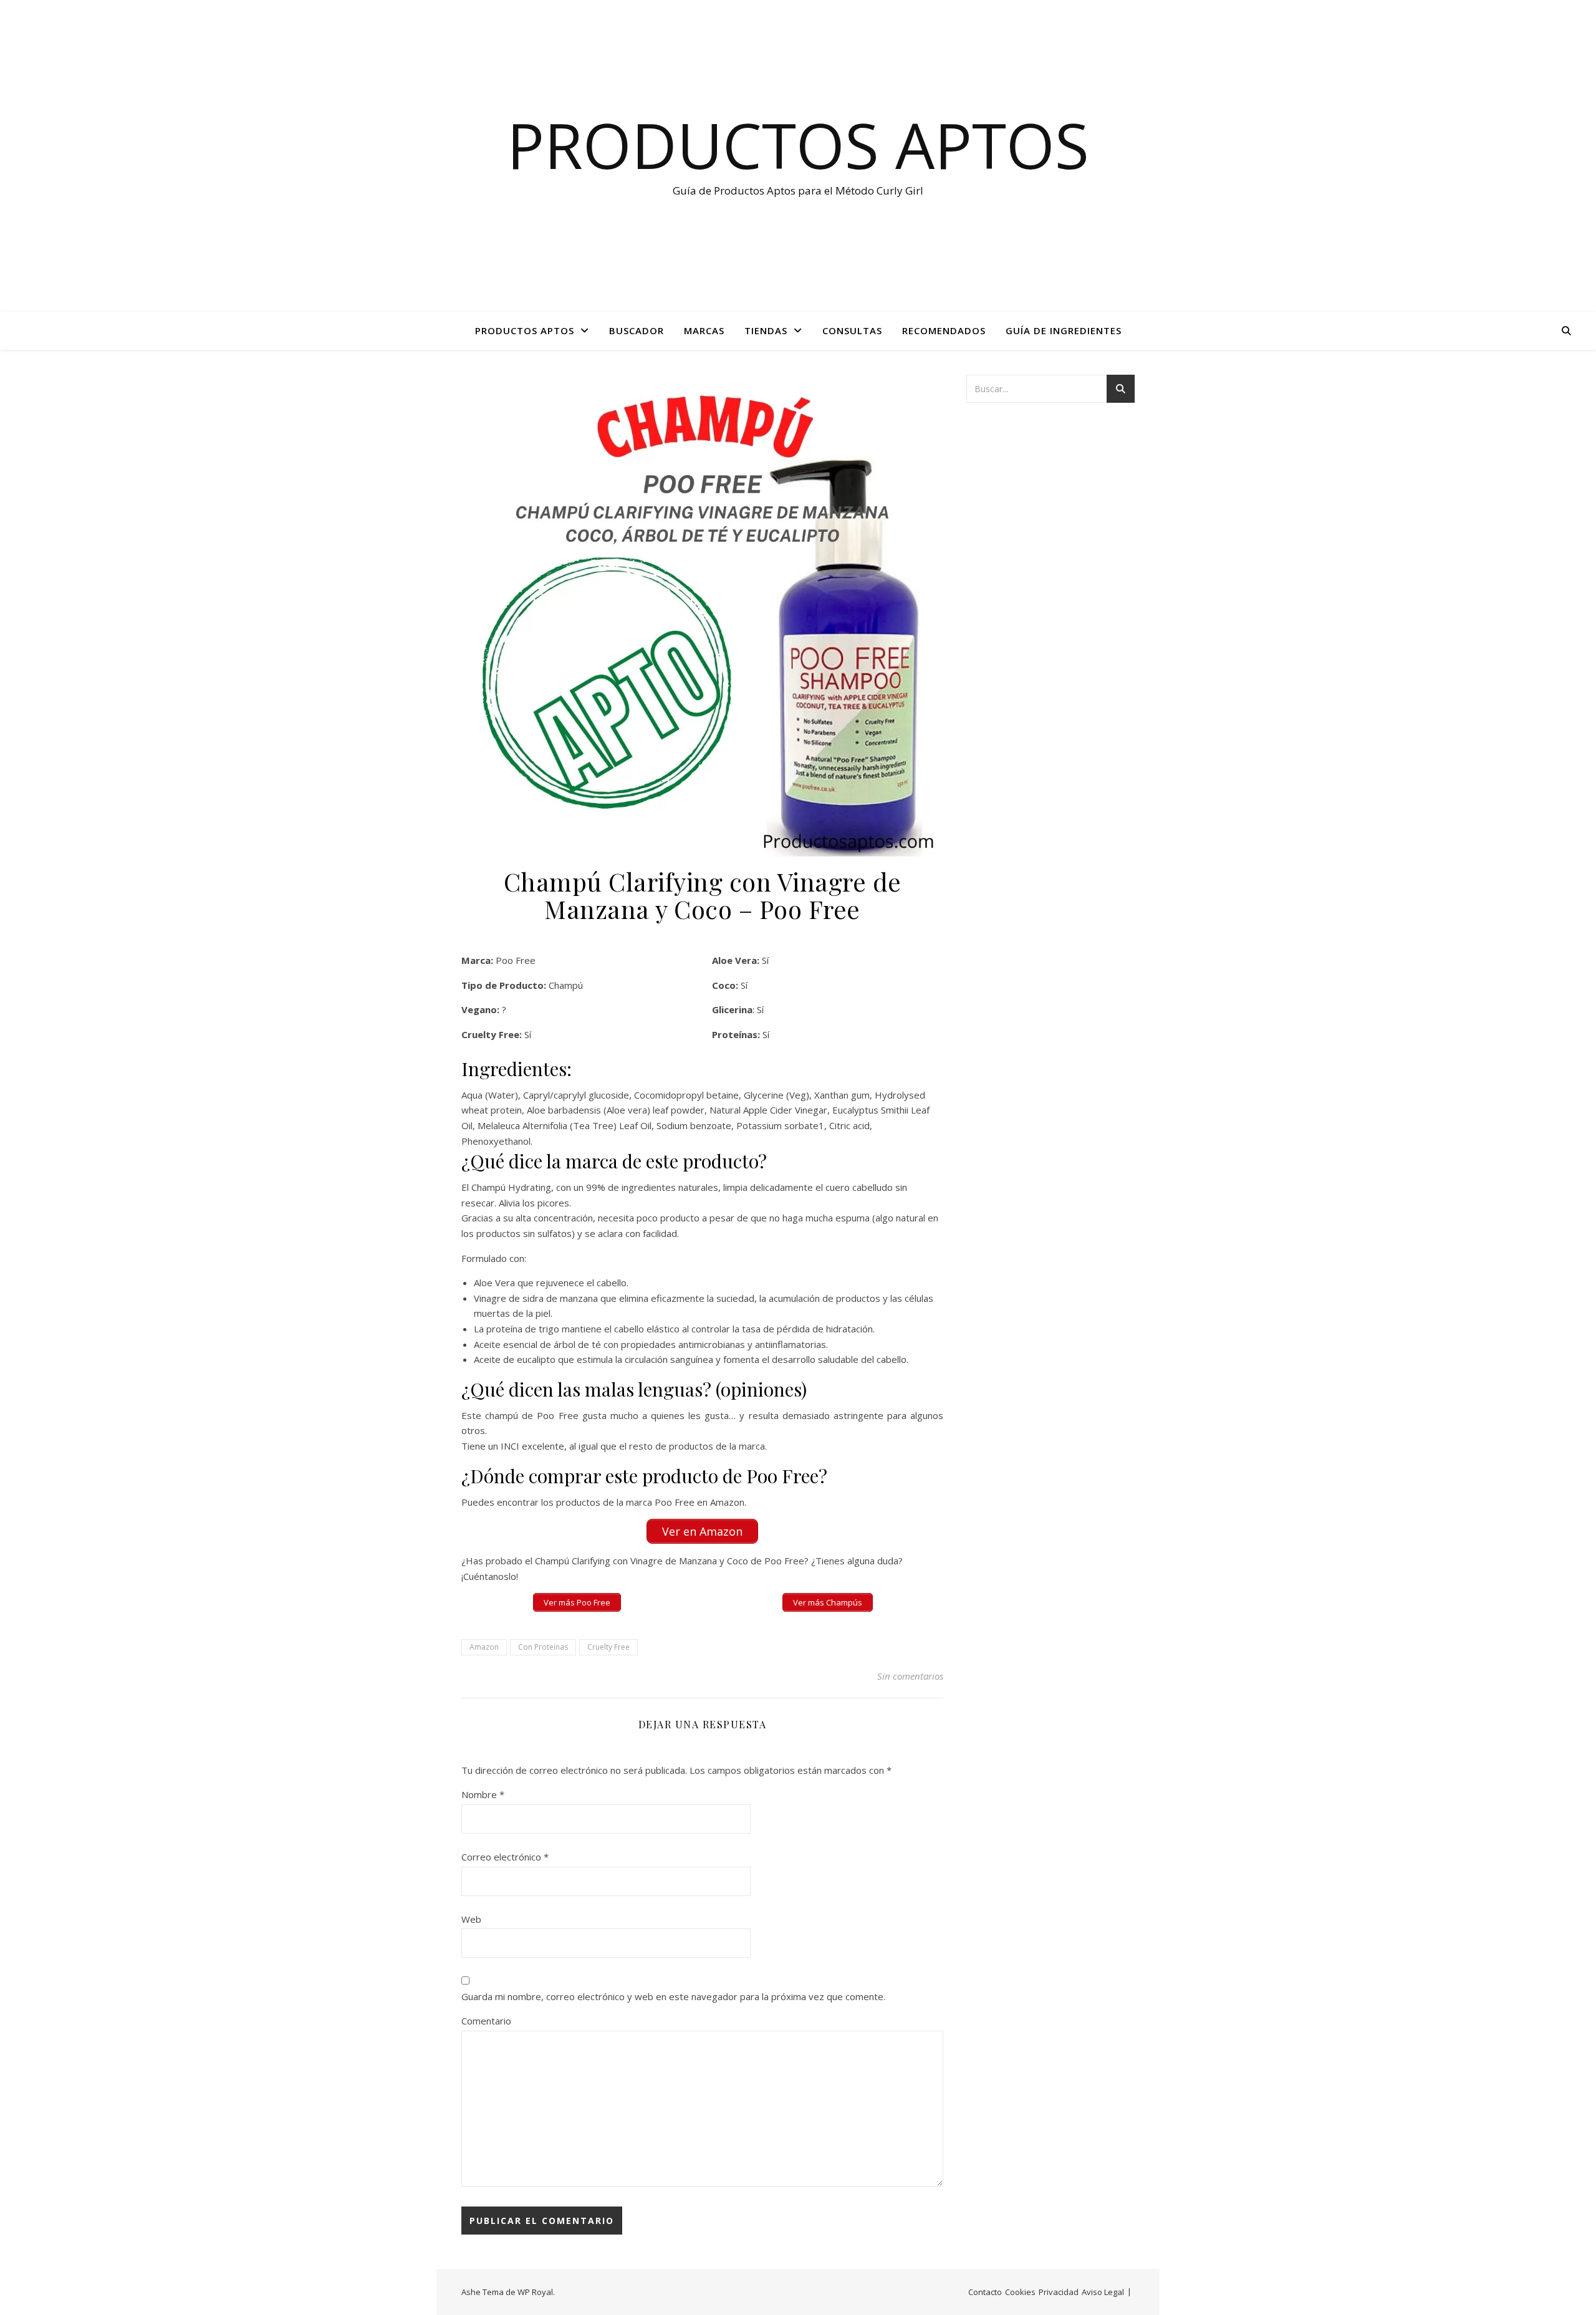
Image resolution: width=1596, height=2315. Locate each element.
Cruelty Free (608, 1647)
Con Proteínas (543, 1647)
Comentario (486, 2021)
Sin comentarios (910, 1676)
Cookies (1020, 2292)
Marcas (704, 330)
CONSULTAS (852, 330)
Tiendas (766, 330)
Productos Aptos (798, 145)
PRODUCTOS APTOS (525, 330)
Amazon (484, 1647)
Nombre (483, 1794)
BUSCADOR (637, 330)
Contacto (985, 2292)
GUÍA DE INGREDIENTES (1064, 330)
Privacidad (1059, 2292)
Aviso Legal (1103, 2292)
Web (471, 1919)
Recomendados (944, 330)
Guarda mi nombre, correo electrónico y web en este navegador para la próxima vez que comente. (673, 1996)
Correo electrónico (505, 1857)
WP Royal (535, 2292)
